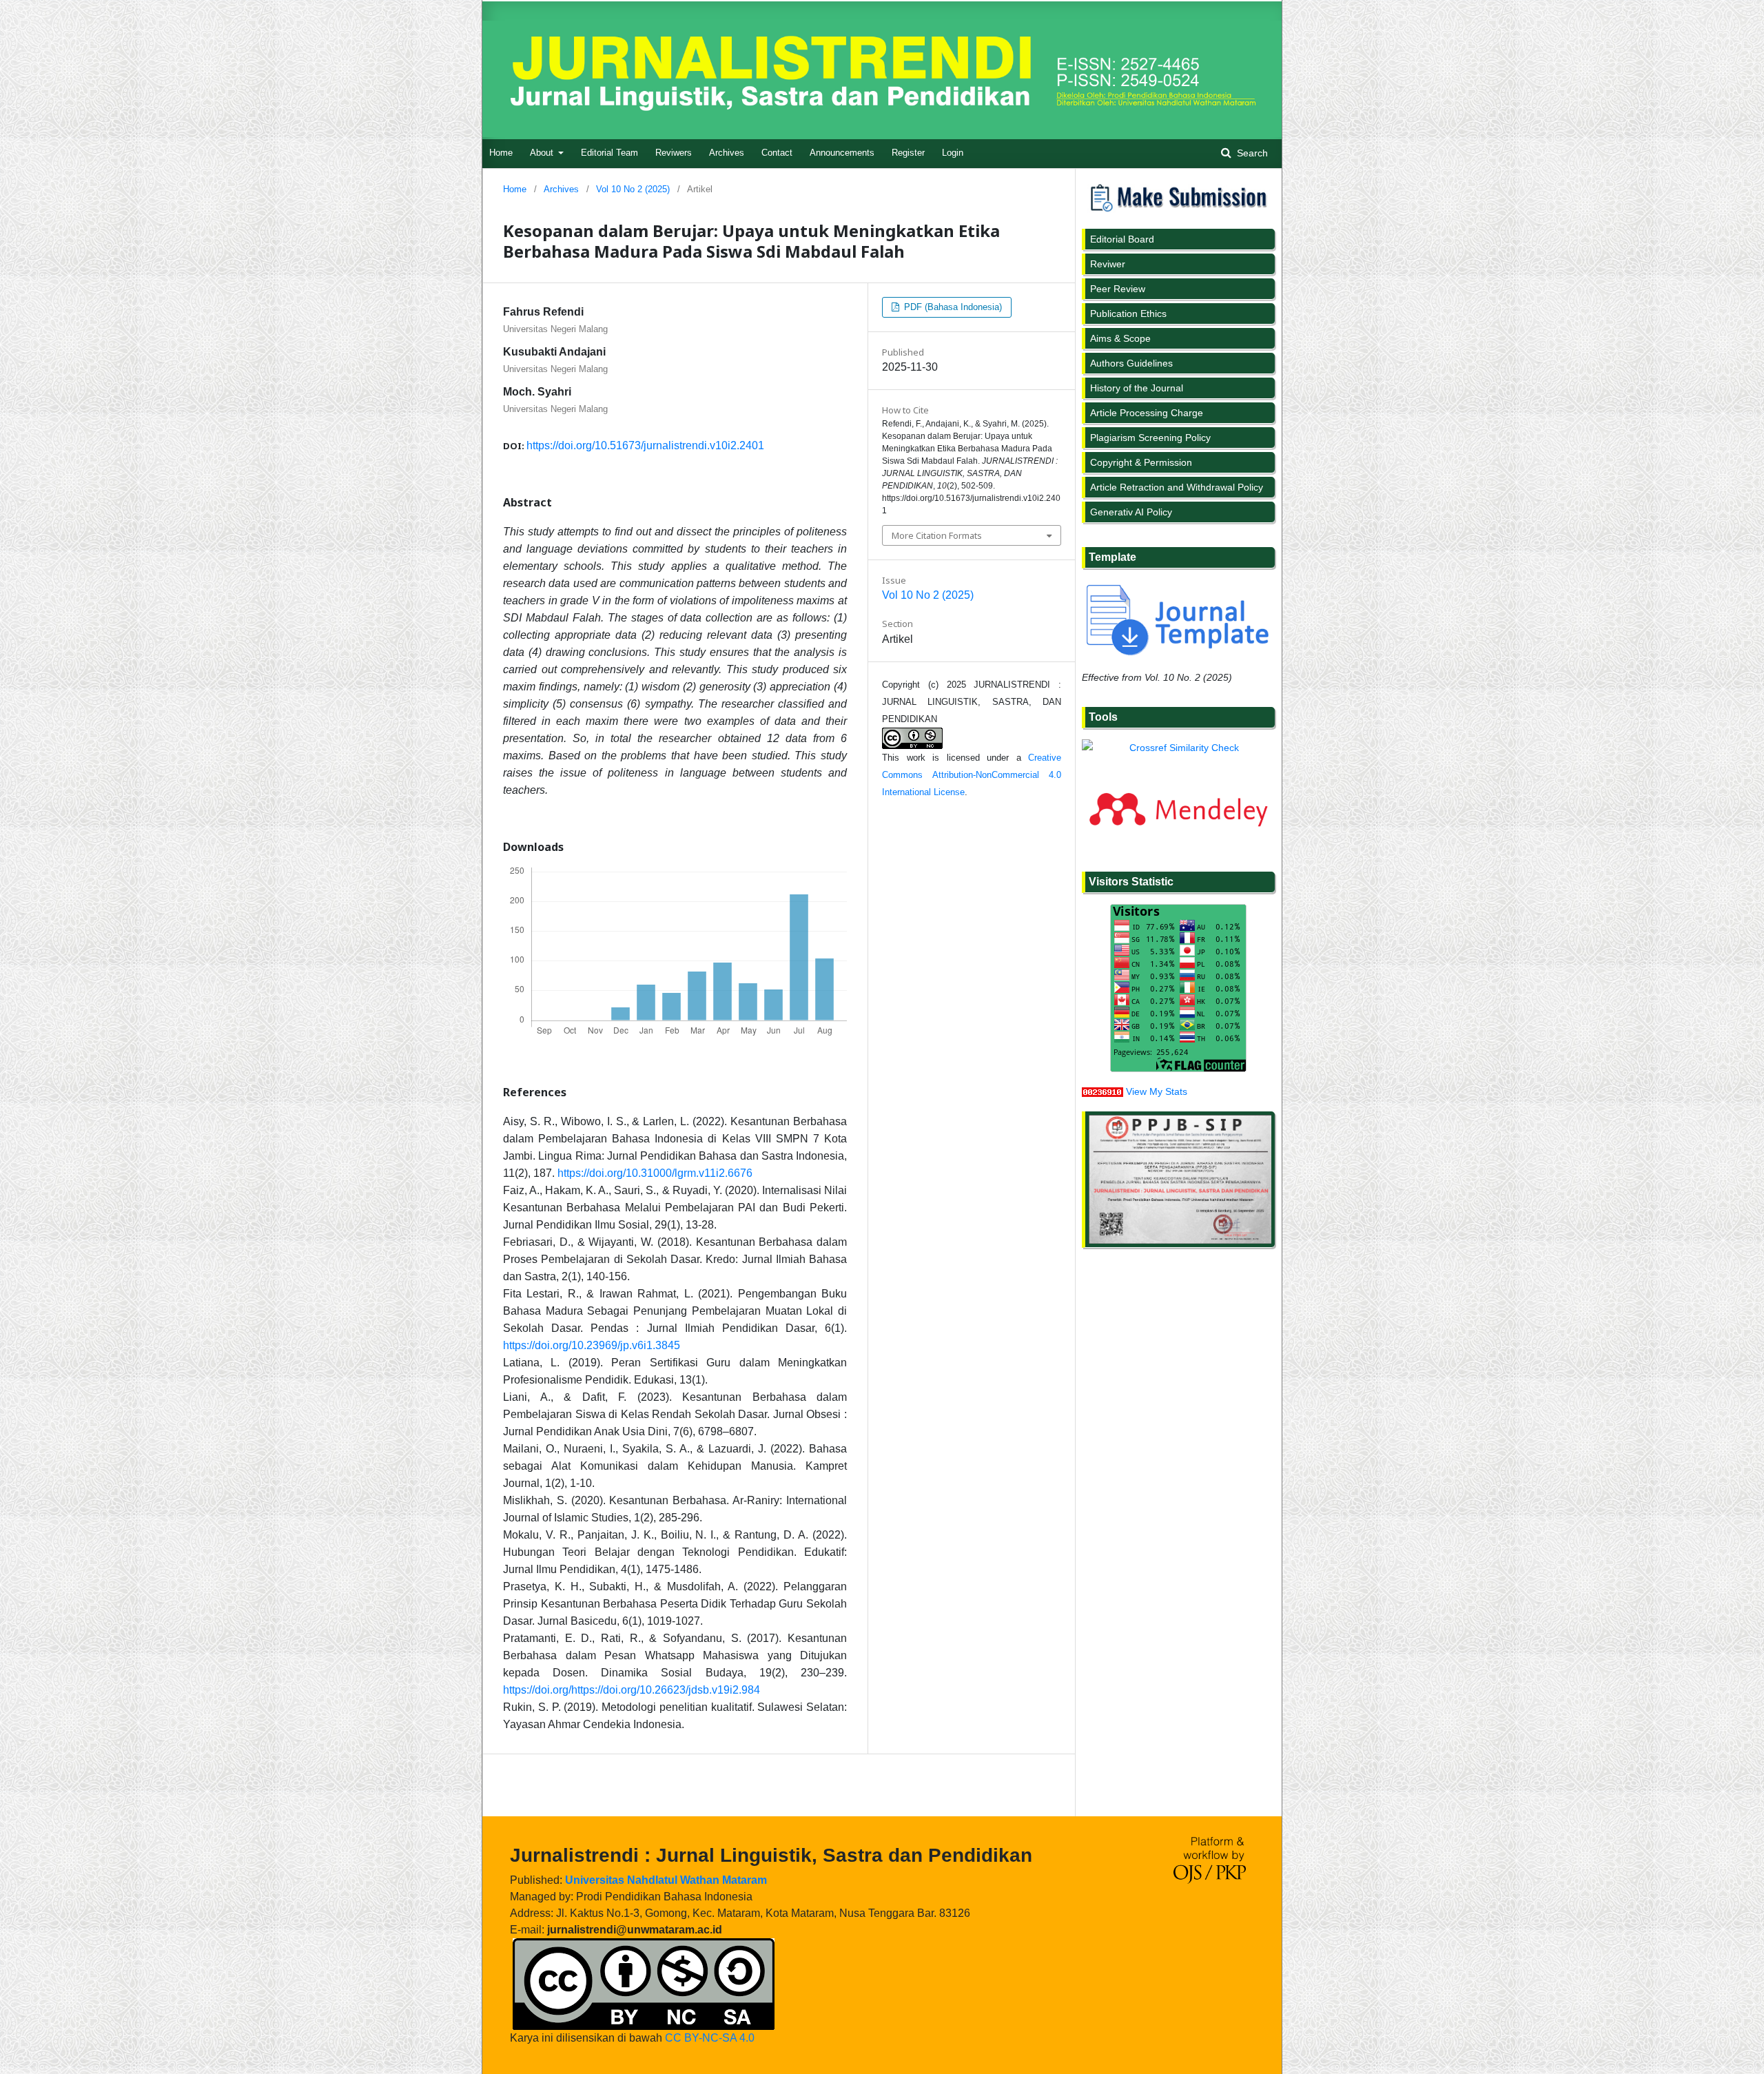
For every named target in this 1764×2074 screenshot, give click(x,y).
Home (501, 153)
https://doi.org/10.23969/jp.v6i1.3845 (592, 1345)
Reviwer (1108, 264)
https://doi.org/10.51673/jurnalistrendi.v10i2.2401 (645, 445)
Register (908, 153)
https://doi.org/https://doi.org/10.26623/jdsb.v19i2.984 (632, 1690)
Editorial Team (609, 153)
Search (1251, 153)
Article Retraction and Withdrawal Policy (1177, 487)
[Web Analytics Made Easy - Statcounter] (1102, 1091)
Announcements (842, 153)
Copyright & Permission (1141, 462)
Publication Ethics (1128, 314)
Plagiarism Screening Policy (1150, 438)
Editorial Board (1122, 239)
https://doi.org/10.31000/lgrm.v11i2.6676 (655, 1173)
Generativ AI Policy (1131, 512)
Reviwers (674, 153)
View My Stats (1157, 1091)
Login (953, 153)
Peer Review (1118, 289)
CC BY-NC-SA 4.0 (710, 2038)
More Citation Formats (937, 535)
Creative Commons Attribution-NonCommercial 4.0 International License (972, 775)
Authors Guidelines (1131, 363)
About (543, 153)
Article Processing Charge (1147, 413)
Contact (777, 153)
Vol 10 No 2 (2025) (633, 189)
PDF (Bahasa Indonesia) (952, 307)
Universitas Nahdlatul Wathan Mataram (666, 1880)
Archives (727, 153)
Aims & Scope (1120, 338)
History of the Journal (1137, 388)
